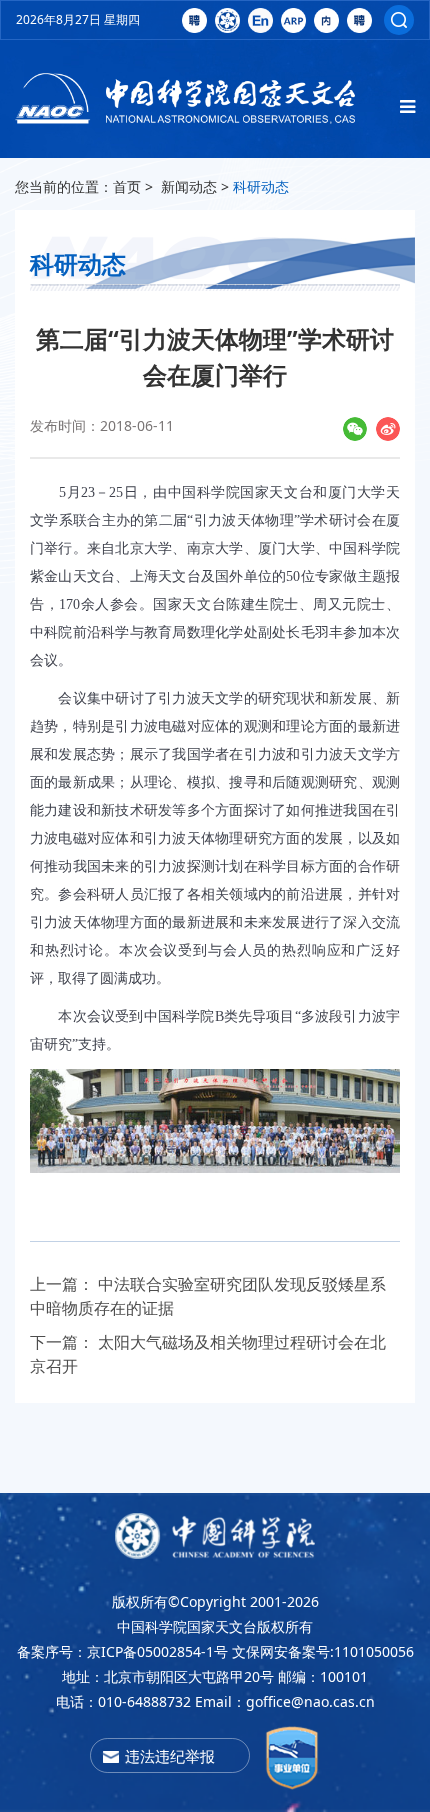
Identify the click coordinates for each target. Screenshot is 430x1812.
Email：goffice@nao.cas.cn (285, 1701)
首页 (127, 186)
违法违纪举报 (170, 1756)
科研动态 (261, 186)
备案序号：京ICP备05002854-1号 (122, 1651)
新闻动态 (189, 186)
